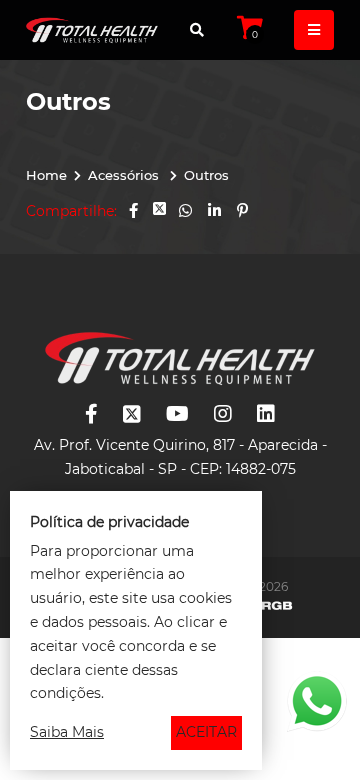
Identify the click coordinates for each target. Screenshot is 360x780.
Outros (206, 175)
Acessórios (125, 175)
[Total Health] (92, 30)
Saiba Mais (67, 732)
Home (46, 175)
